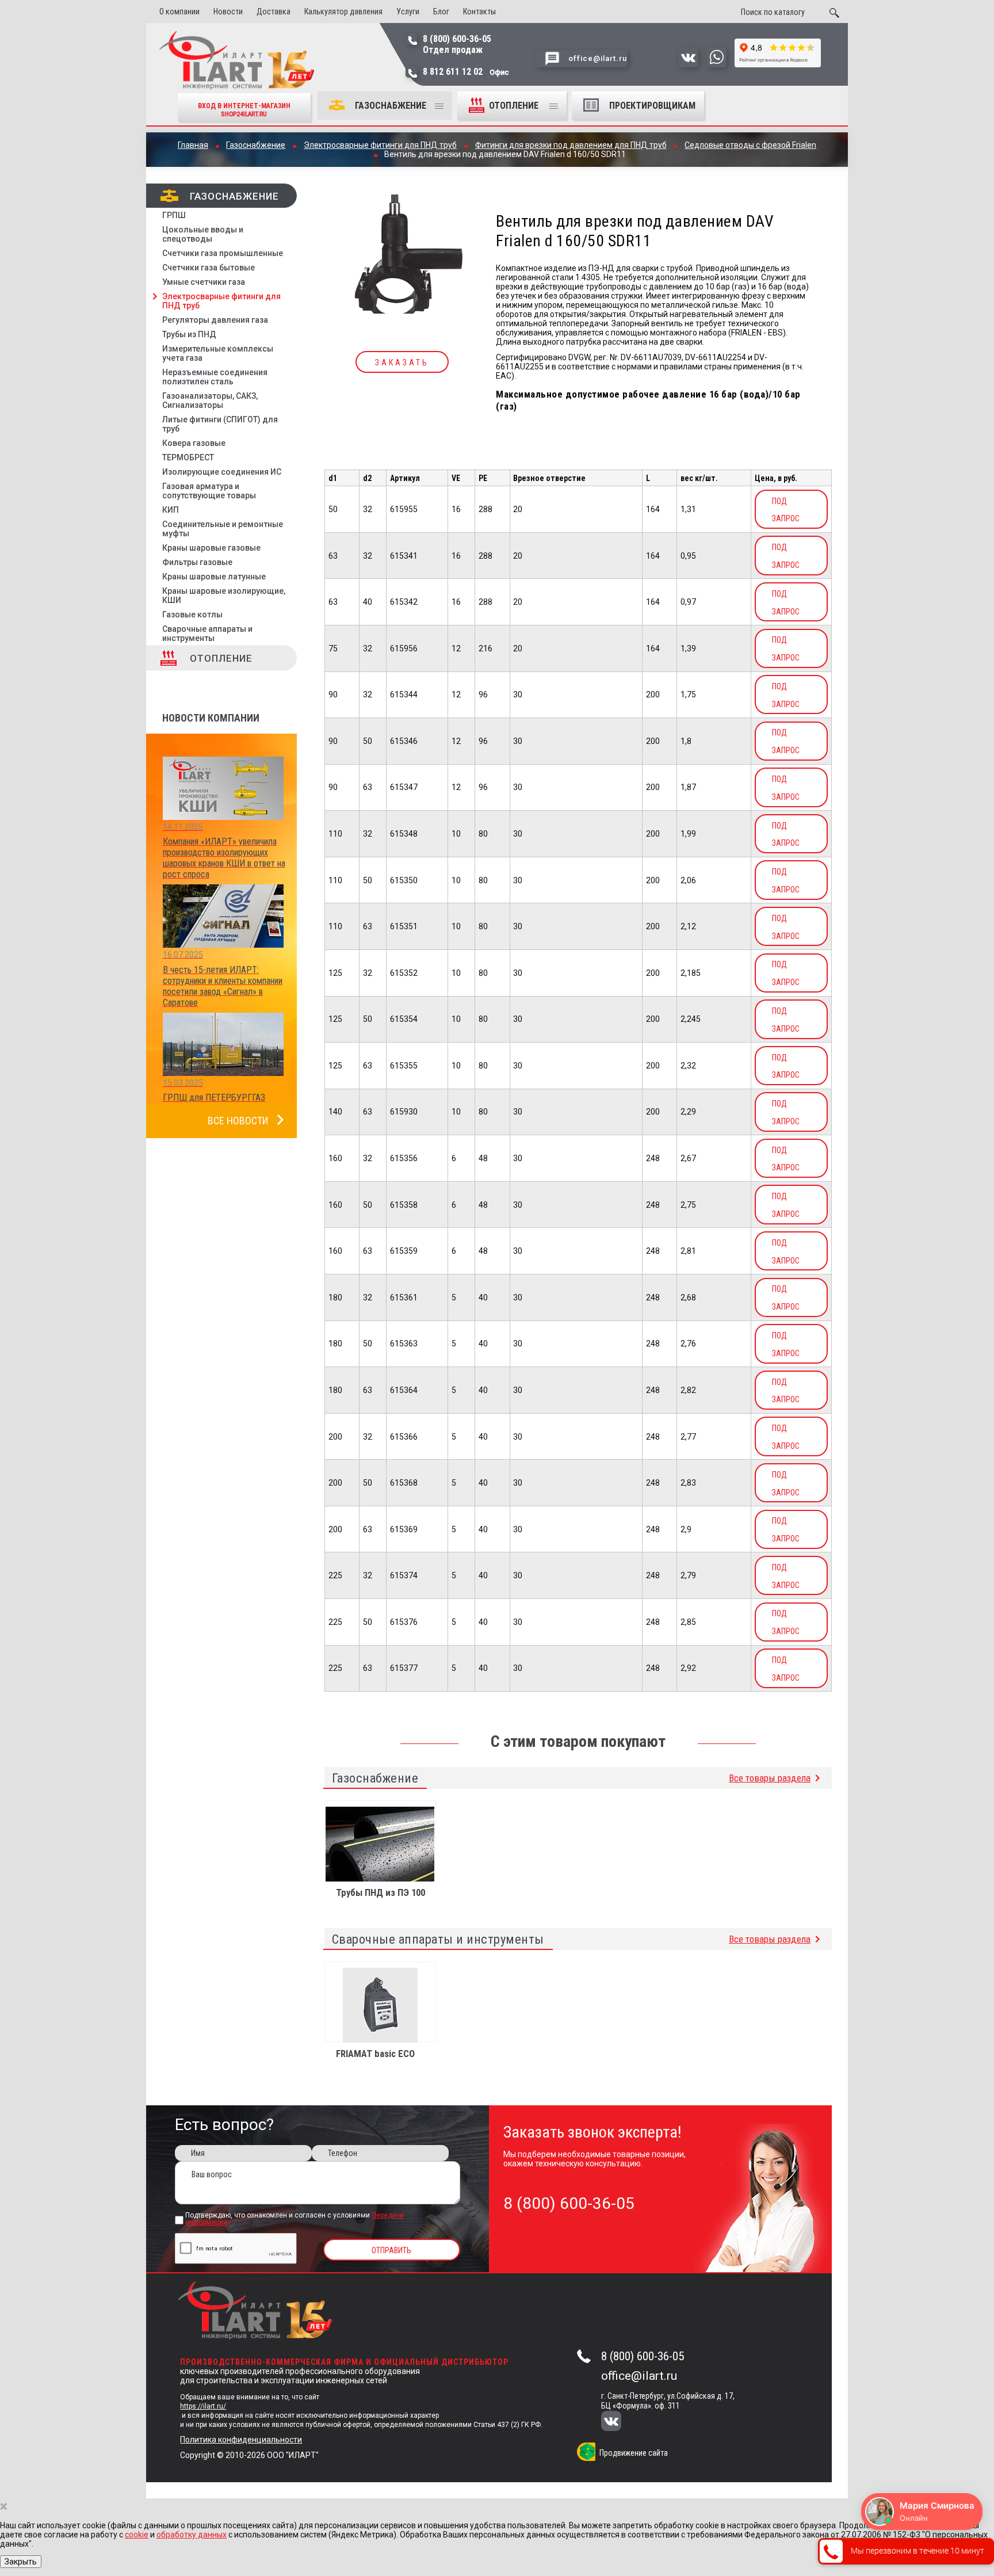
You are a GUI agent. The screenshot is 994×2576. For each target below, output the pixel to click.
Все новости (238, 1121)
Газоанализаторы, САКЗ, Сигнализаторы (210, 400)
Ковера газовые (194, 443)
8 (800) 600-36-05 (643, 2356)
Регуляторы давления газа (215, 320)
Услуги (408, 12)
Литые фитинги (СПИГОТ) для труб (220, 424)
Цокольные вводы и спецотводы (203, 234)
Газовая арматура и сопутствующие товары (209, 491)
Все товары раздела (770, 1778)
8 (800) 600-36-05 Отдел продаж (457, 44)
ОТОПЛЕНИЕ (515, 106)
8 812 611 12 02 (466, 72)
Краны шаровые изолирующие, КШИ (224, 596)
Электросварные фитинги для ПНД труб (221, 301)
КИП (171, 510)
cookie (137, 2535)
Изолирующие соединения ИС (222, 472)
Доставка (274, 12)
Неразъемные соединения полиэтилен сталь (215, 377)
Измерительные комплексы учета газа (218, 353)
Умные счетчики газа (204, 282)
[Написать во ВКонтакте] (688, 64)
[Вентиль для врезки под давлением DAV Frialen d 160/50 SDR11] (402, 255)
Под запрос (786, 510)
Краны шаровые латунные (214, 577)
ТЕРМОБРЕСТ (188, 457)
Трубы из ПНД (189, 334)
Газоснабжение (391, 106)
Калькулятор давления (343, 12)
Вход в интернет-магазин (244, 110)
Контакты (479, 12)
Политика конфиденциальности (241, 2440)
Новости (228, 12)
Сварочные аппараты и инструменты (207, 633)
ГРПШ (174, 215)
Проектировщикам (652, 106)
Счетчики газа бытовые (209, 268)
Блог (441, 12)
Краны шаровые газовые (211, 548)
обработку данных (192, 2535)
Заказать (402, 362)
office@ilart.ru (639, 2376)
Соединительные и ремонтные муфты (223, 529)
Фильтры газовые (197, 562)
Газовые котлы (192, 615)
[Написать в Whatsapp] (716, 64)
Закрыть (21, 2562)
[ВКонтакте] (619, 2422)
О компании (179, 12)
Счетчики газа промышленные (223, 253)
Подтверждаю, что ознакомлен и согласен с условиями (295, 2219)
